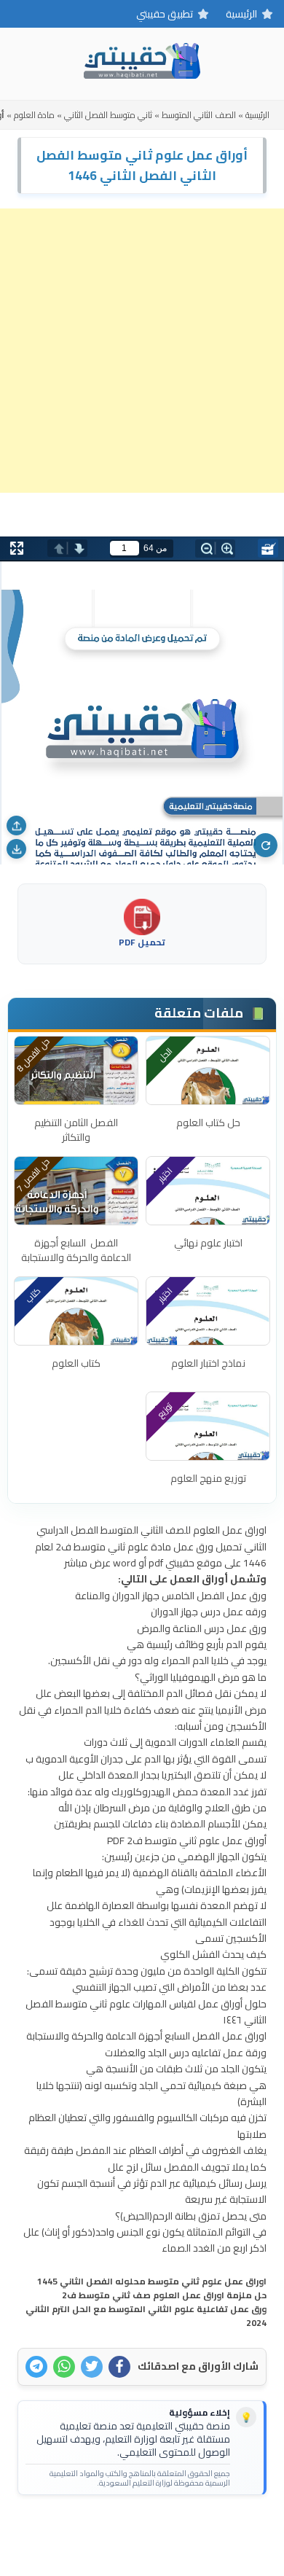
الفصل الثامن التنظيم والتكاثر (76, 1130)
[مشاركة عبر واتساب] (64, 2367)
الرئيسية (241, 14)
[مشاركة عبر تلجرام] (36, 2367)
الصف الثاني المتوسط (199, 115)
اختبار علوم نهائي (208, 1243)
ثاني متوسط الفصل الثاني (108, 115)
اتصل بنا (187, 2529)
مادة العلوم (34, 115)
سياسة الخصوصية (118, 2529)
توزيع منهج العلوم (208, 1478)
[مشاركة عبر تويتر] (92, 2367)
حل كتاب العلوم (208, 1123)
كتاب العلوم (76, 1363)
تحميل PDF (142, 941)
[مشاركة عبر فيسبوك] (119, 2367)
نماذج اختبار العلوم (208, 1363)
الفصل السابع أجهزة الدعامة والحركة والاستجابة (76, 1250)
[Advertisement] (142, 351)
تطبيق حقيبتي (165, 14)
